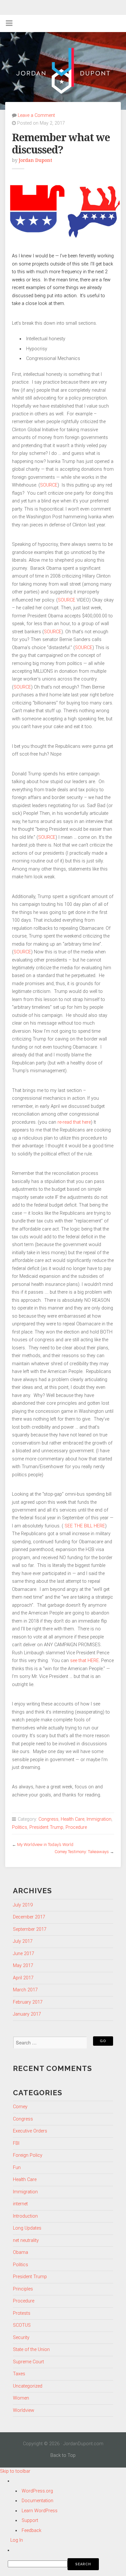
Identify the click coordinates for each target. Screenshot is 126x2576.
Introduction (25, 2216)
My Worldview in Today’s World (45, 1845)
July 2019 (23, 1905)
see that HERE (84, 1661)
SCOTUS (22, 2325)
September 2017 (30, 1929)
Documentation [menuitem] (37, 2501)
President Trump (46, 1827)
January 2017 (27, 2014)
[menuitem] (67, 2564)
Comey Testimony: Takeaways (82, 1852)
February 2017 (28, 2002)
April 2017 (23, 1978)
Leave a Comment (36, 115)
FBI (16, 2143)
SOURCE (49, 485)
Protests (22, 2313)
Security (21, 2338)
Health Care (73, 1819)
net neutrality (26, 2240)
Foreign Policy (28, 2155)
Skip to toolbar (15, 2471)
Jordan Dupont (35, 160)
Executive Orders (30, 2131)
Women (21, 2398)
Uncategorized (28, 2386)
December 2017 (29, 1917)
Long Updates (27, 2228)
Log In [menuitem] (17, 2540)
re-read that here (74, 1122)
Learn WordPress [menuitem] (40, 2511)
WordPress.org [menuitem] (37, 2491)
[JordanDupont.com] (63, 71)
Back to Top (63, 2455)
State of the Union (31, 2350)
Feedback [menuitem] (31, 2531)
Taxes (19, 2374)
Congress (48, 1819)
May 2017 (23, 1966)
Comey (20, 2107)
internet (20, 2204)
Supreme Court (28, 2362)
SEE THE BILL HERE (84, 1526)
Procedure (76, 1827)
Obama (21, 2252)
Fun (17, 2168)
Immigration (99, 1819)
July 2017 (23, 1941)
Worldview (24, 2410)
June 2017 (24, 1954)
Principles (23, 2289)
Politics (20, 1827)
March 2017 (25, 1990)
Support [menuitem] (30, 2520)
